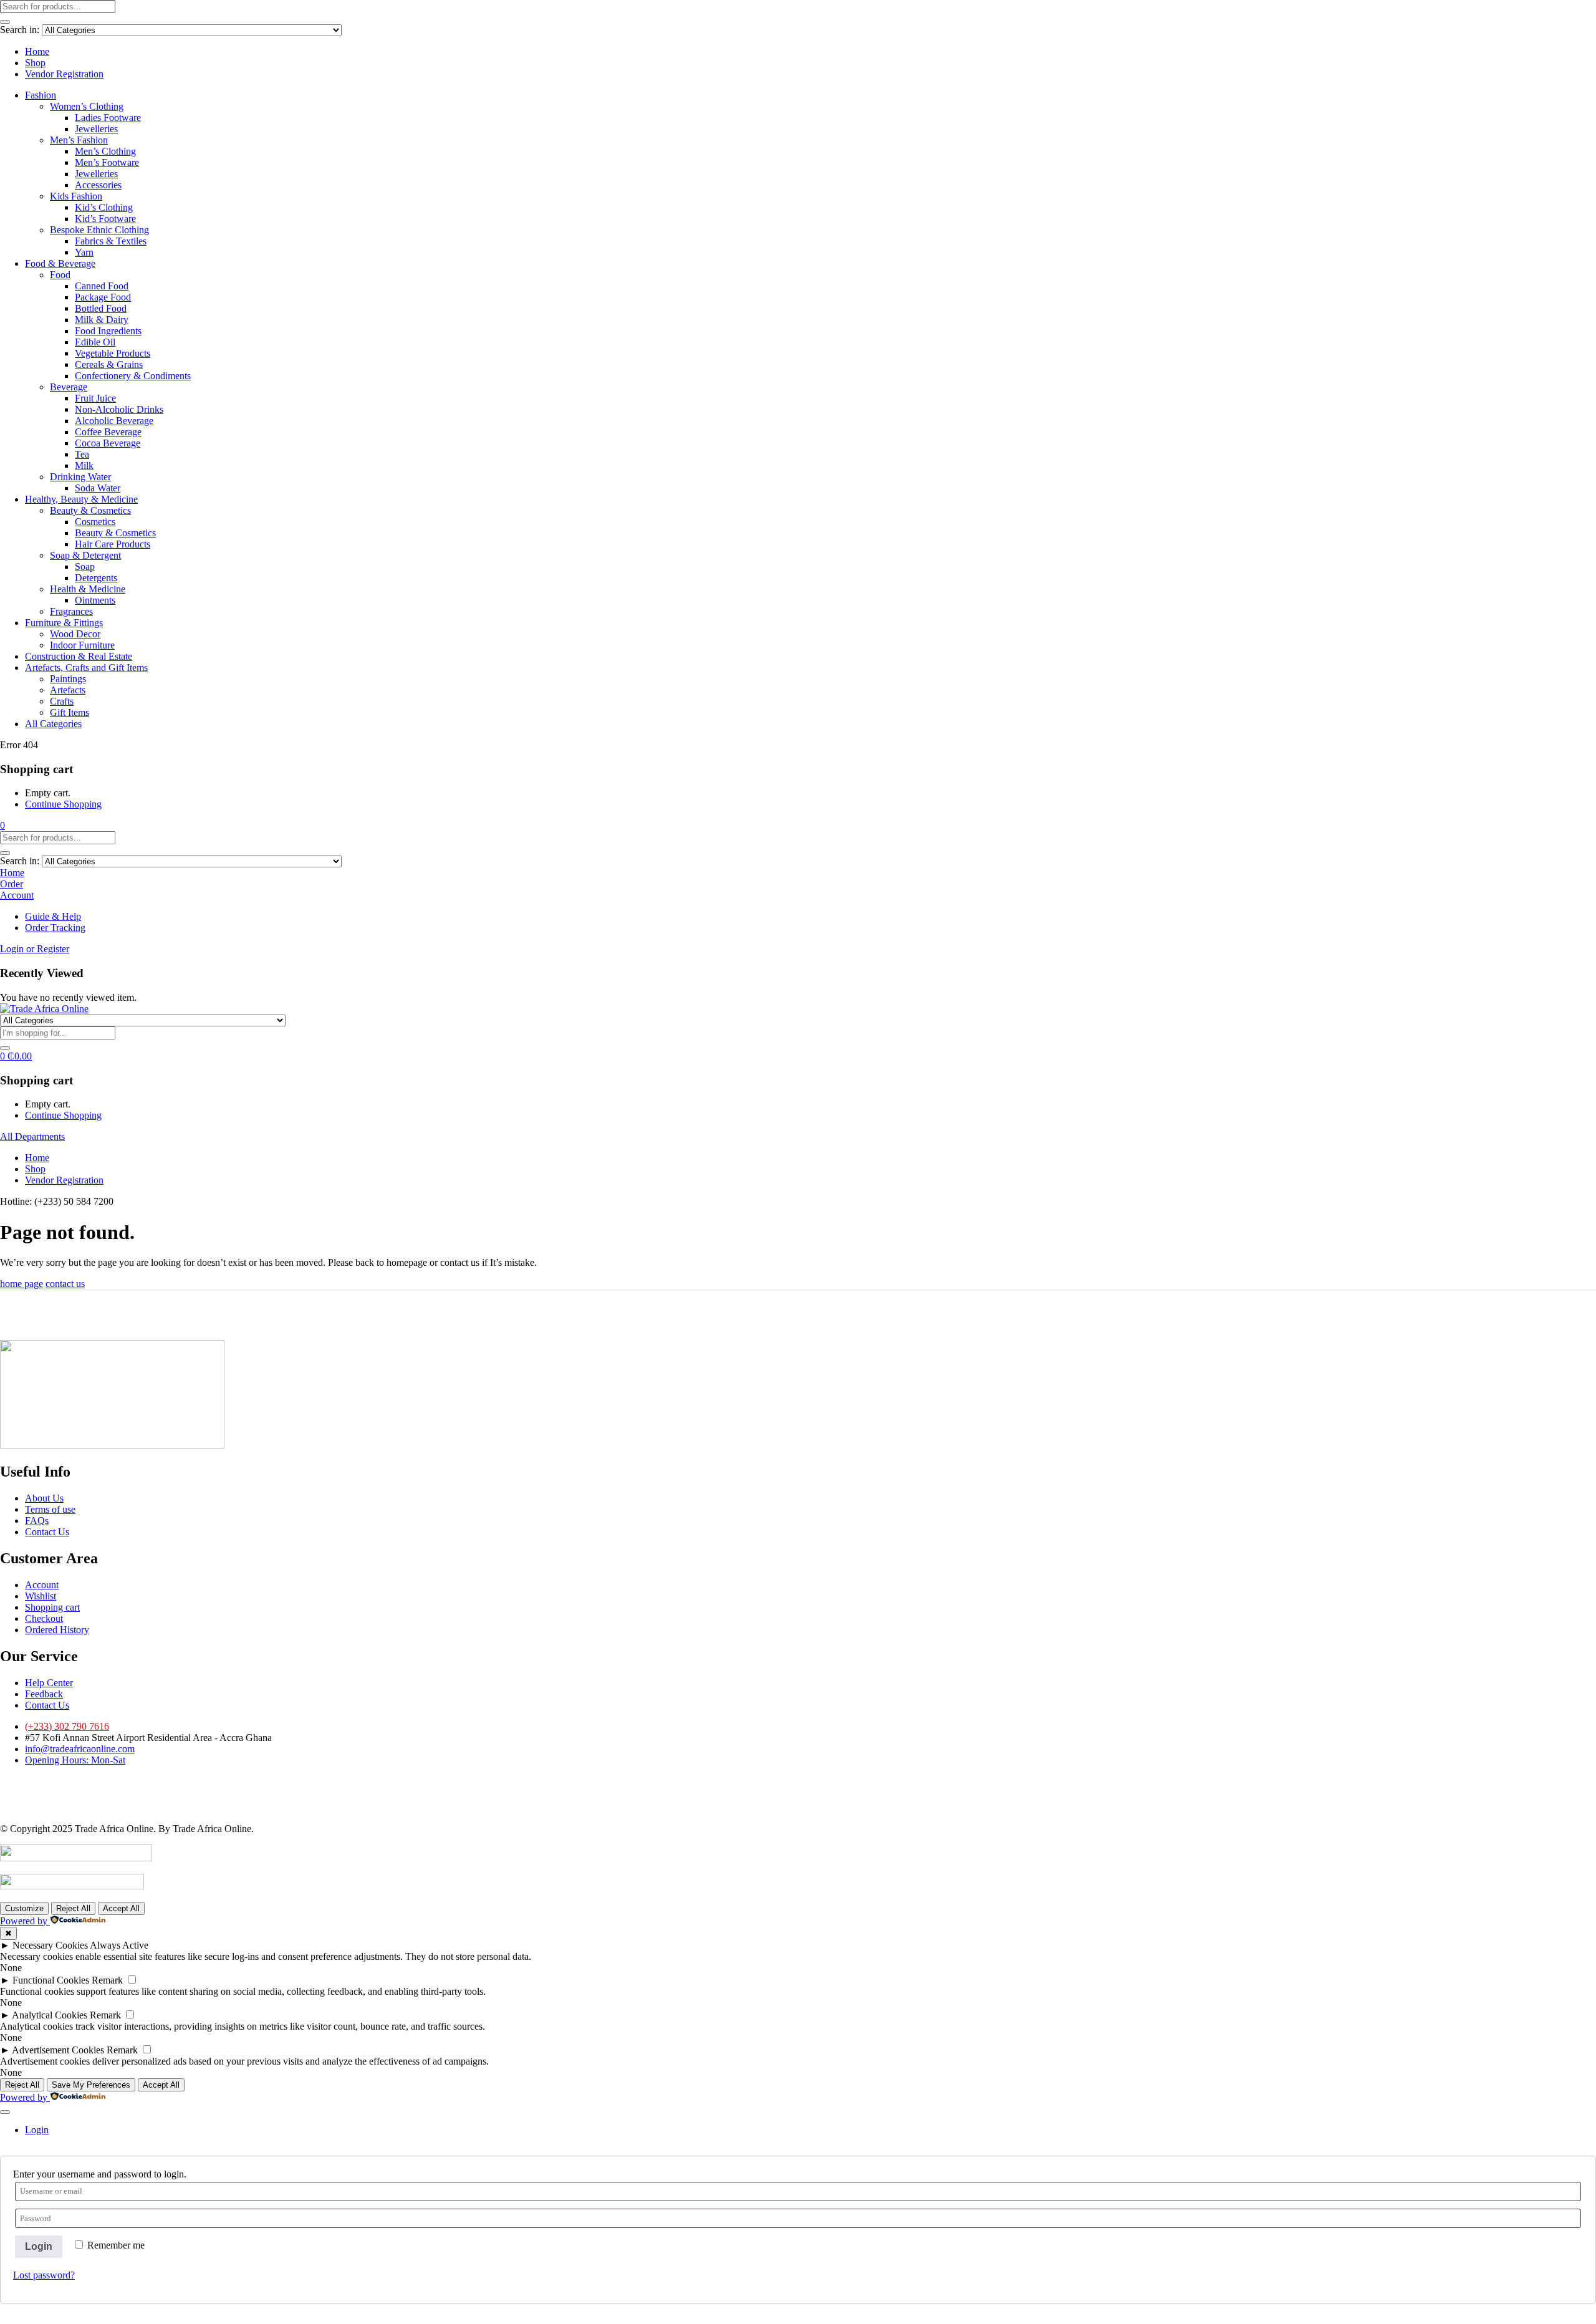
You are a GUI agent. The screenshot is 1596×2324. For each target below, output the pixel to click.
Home (37, 51)
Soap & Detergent (85, 555)
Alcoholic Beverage (114, 421)
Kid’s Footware (105, 219)
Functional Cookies (51, 1980)
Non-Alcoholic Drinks (119, 409)
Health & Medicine (88, 589)
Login (39, 2246)
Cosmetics (95, 522)
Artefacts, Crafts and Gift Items (86, 668)
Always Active (119, 1945)
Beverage (69, 387)
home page (22, 1284)
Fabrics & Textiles (111, 241)
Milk (84, 465)
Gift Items (70, 712)
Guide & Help (53, 916)
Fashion (41, 95)
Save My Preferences (91, 2085)
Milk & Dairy (102, 320)
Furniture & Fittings (64, 623)
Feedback (44, 1694)
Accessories (98, 185)
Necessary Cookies (50, 1945)
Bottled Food (101, 308)
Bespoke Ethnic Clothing (99, 230)
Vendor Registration (64, 74)
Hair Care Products (113, 544)
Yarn (84, 252)
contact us (65, 1284)
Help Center (49, 1683)
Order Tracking (55, 928)
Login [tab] (37, 2130)
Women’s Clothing (87, 106)
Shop (35, 63)
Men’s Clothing (105, 151)
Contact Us (47, 1532)
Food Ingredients (108, 331)
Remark (107, 1980)
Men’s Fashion (79, 140)
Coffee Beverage (108, 432)
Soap (85, 567)
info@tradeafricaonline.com (80, 1749)
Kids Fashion (76, 196)
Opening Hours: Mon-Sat (75, 1760)
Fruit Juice (95, 398)
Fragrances (71, 611)
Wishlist (41, 1596)
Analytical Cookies (50, 2015)
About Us (44, 1498)
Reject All (73, 1908)
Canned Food (102, 286)
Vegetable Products (113, 353)
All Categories (53, 724)
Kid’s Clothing (104, 207)
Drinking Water (80, 477)
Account (42, 1585)
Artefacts (68, 690)
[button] (2, 825)
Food (60, 275)
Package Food (103, 297)
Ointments (95, 600)
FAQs (37, 1521)
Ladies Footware (108, 118)
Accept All (121, 1908)
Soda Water (98, 488)
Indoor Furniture (82, 645)
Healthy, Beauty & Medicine (81, 499)
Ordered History (57, 1630)
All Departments (32, 1136)
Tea (82, 454)
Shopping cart (52, 1607)
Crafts (62, 701)
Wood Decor (75, 634)
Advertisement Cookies (58, 2050)
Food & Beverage (60, 263)
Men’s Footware (107, 162)
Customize (24, 1908)
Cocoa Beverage (108, 443)
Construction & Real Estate (79, 656)
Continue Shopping (63, 804)
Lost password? (44, 2275)
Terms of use (50, 1509)
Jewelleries (96, 129)
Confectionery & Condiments (133, 376)
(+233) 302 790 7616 (67, 1726)
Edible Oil (95, 342)
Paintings (68, 679)
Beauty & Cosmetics (90, 510)
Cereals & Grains (109, 364)
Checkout (44, 1618)
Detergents (96, 578)
